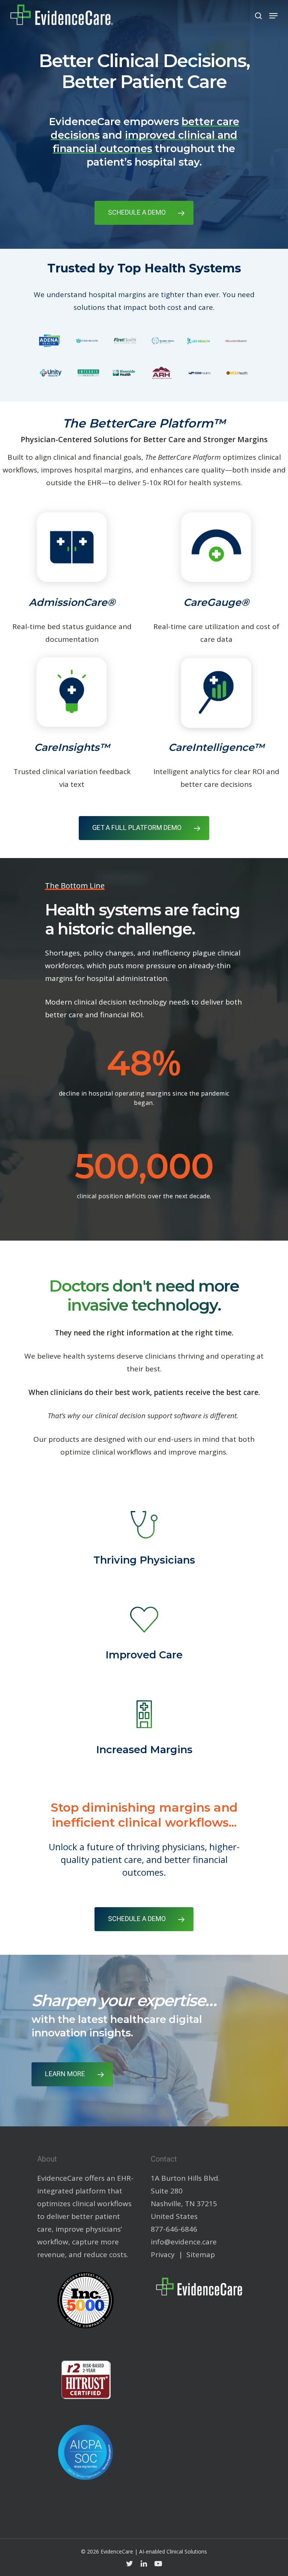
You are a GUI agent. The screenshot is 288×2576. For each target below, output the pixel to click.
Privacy (163, 2255)
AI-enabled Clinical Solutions (173, 2551)
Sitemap (201, 2255)
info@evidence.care (184, 2242)
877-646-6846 (174, 2229)
